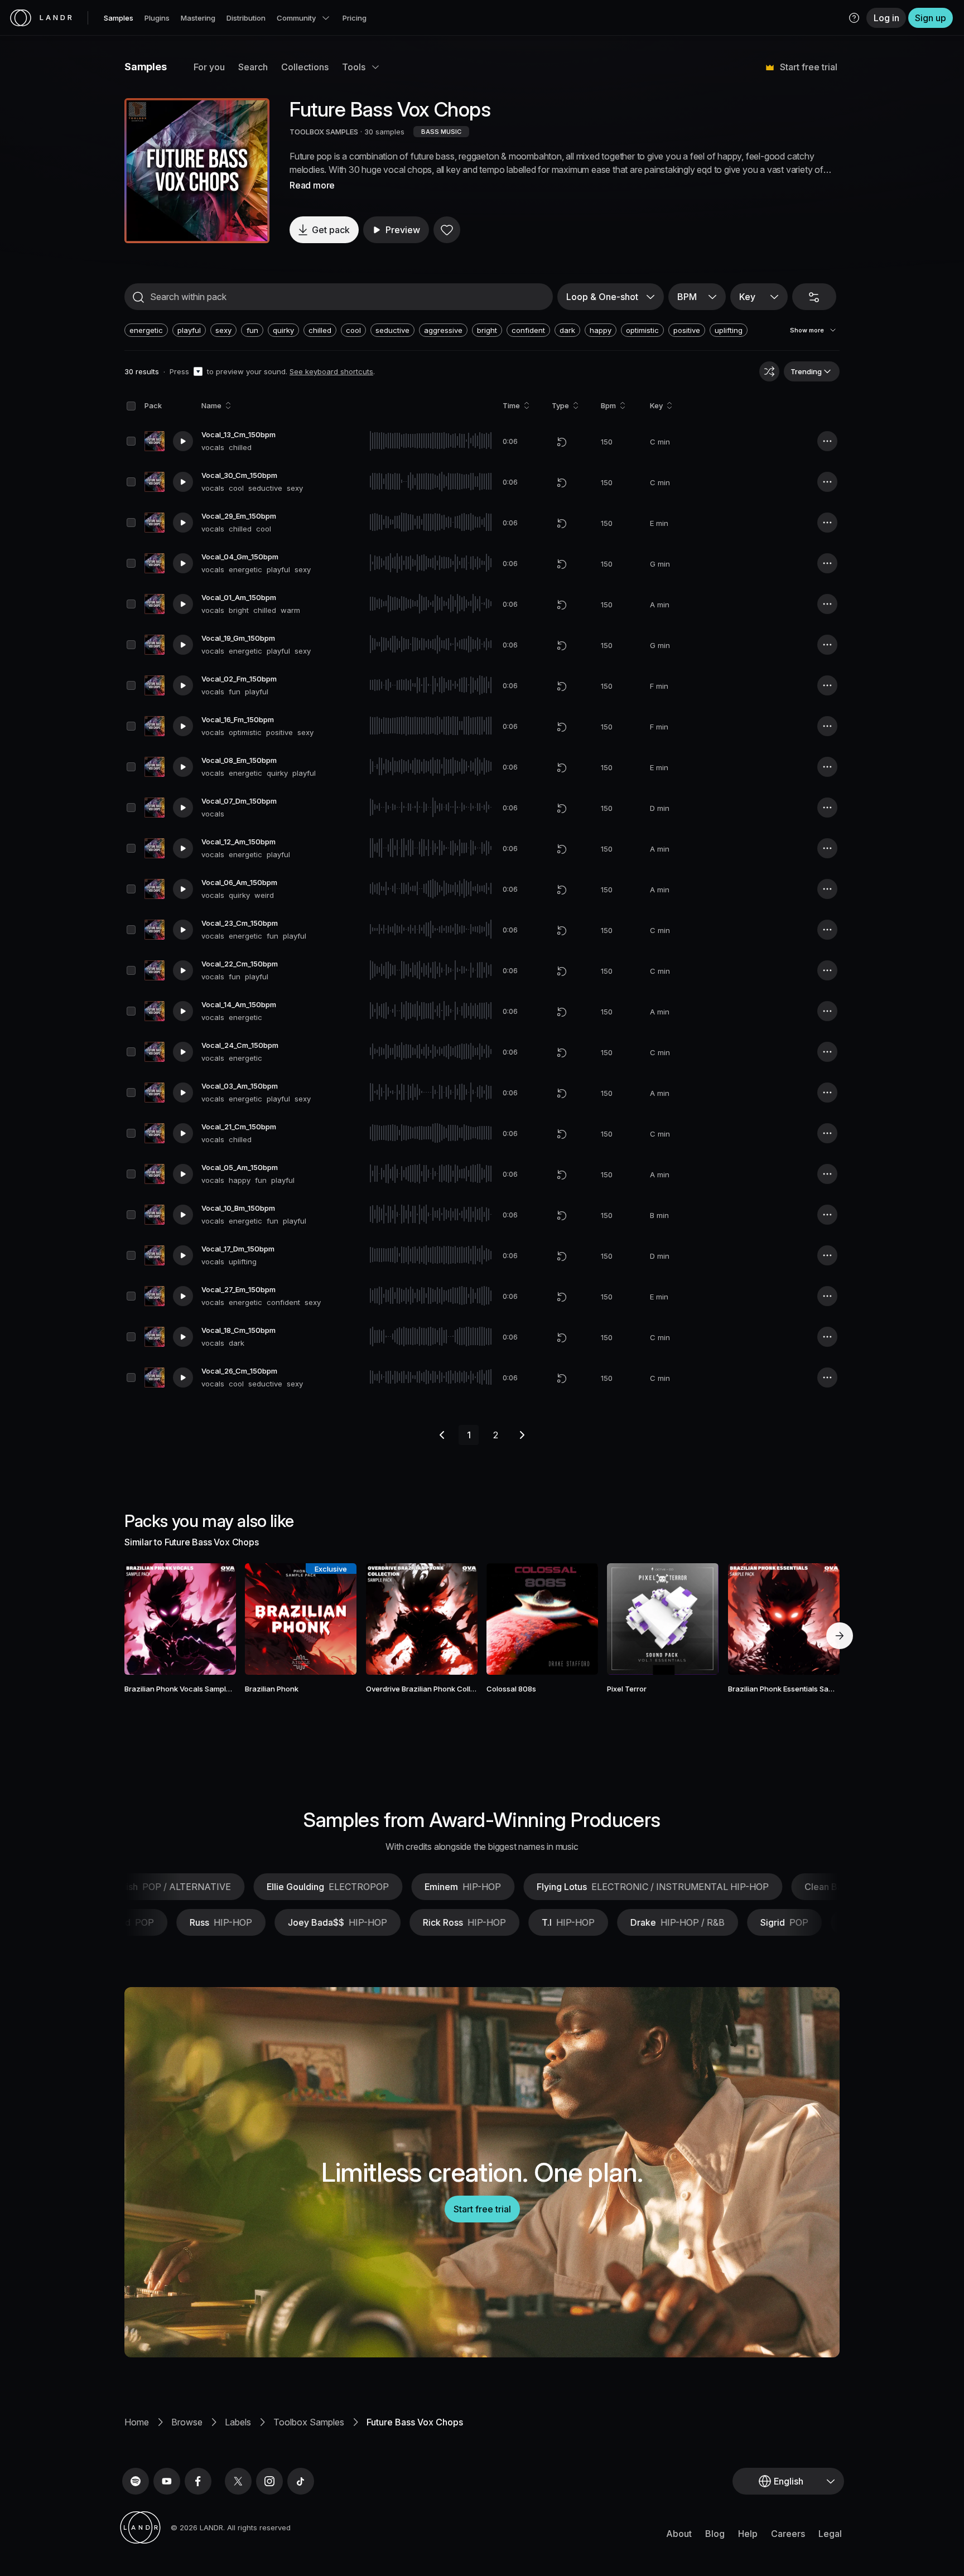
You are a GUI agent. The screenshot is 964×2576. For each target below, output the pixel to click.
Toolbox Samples (309, 2422)
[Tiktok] (301, 2481)
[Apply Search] (138, 297)
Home (137, 2422)
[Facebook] (198, 2481)
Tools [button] (354, 67)
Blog (715, 2534)
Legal (830, 2534)
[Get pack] (213, 1619)
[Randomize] (769, 371)
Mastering (198, 18)
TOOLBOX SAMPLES (324, 132)
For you (209, 67)
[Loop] (562, 442)
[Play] (197, 171)
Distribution (246, 18)
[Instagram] (269, 2481)
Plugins (157, 18)
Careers (788, 2534)
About (679, 2534)
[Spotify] (136, 2481)
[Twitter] (238, 2481)
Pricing (355, 18)
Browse (187, 2422)
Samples (119, 18)
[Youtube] (167, 2481)
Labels (238, 2422)
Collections (305, 67)
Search (253, 67)
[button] (854, 18)
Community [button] (296, 18)
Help (748, 2534)
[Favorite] (447, 230)
